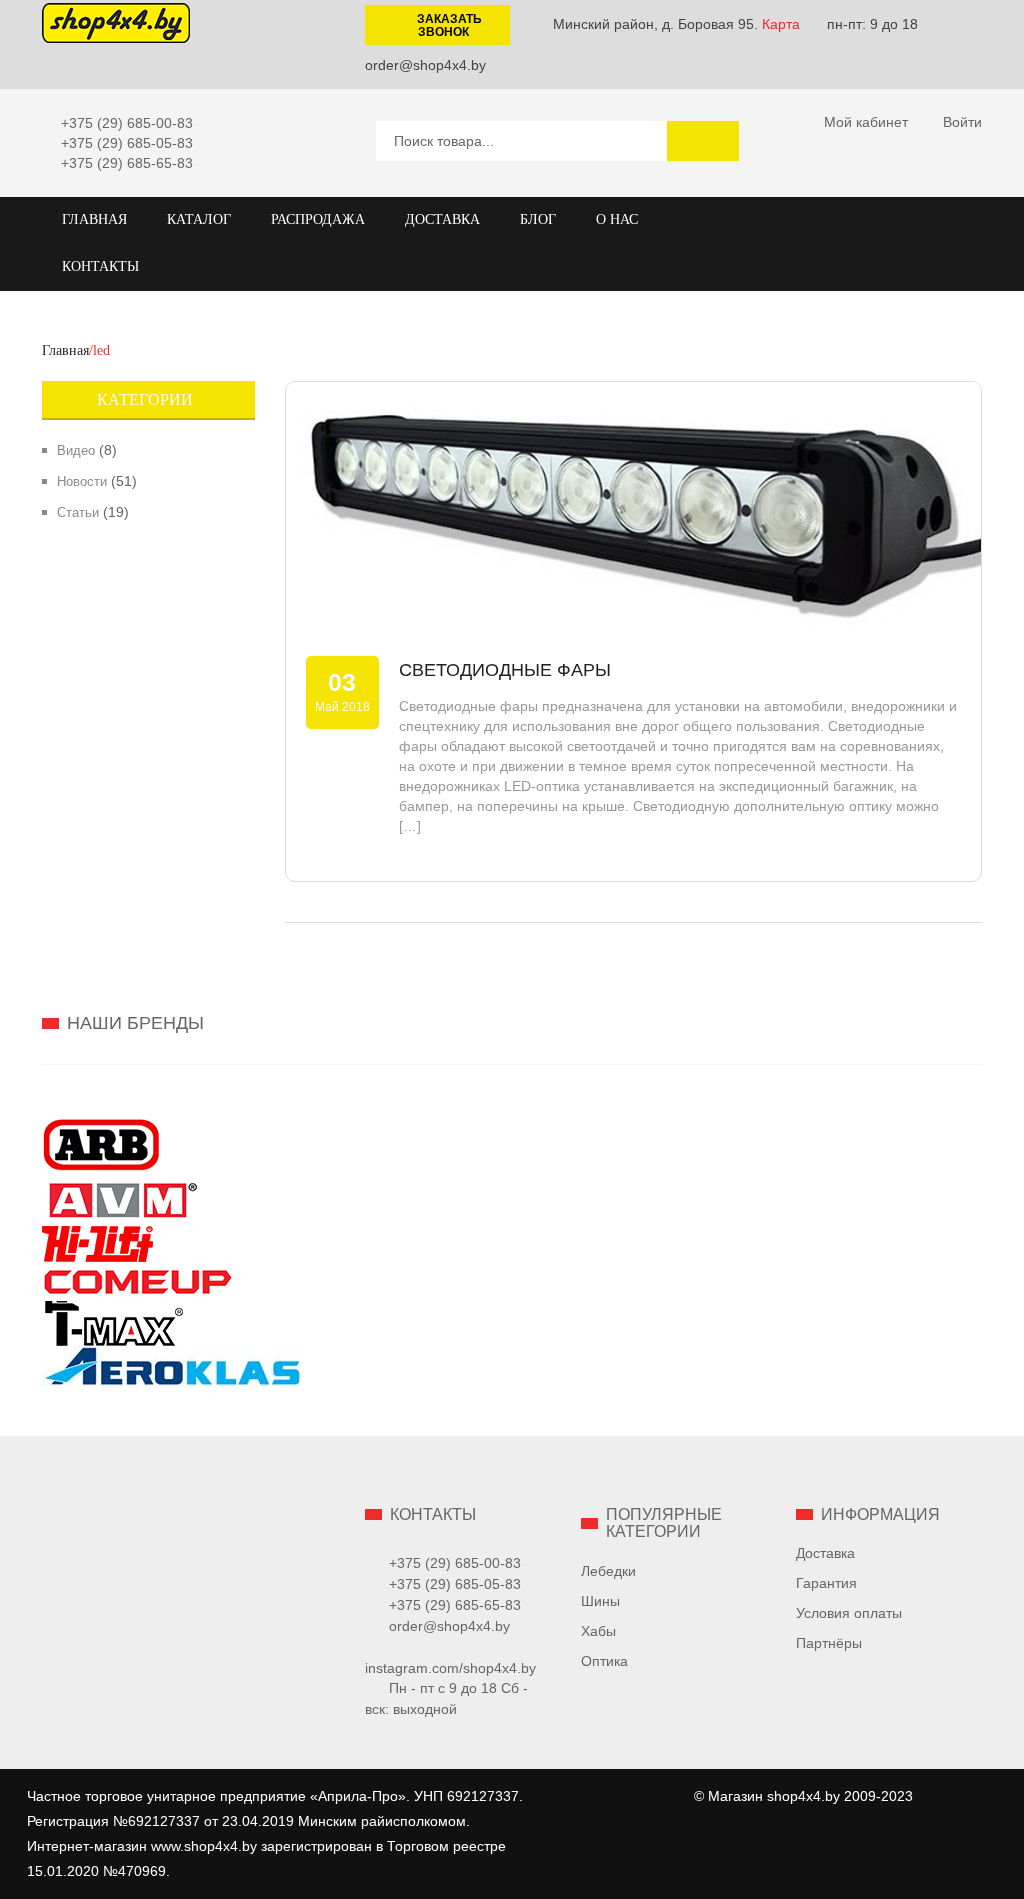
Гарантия (826, 1583)
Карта (781, 24)
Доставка (825, 1553)
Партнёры (829, 1643)
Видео (76, 450)
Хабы (598, 1631)
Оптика (604, 1661)
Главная (65, 350)
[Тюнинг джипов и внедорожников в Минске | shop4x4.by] (116, 22)
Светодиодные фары (505, 670)
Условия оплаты (849, 1613)
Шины (600, 1601)
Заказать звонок (449, 25)
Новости (82, 481)
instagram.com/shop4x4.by (450, 1668)
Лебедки (608, 1571)
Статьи (78, 512)
